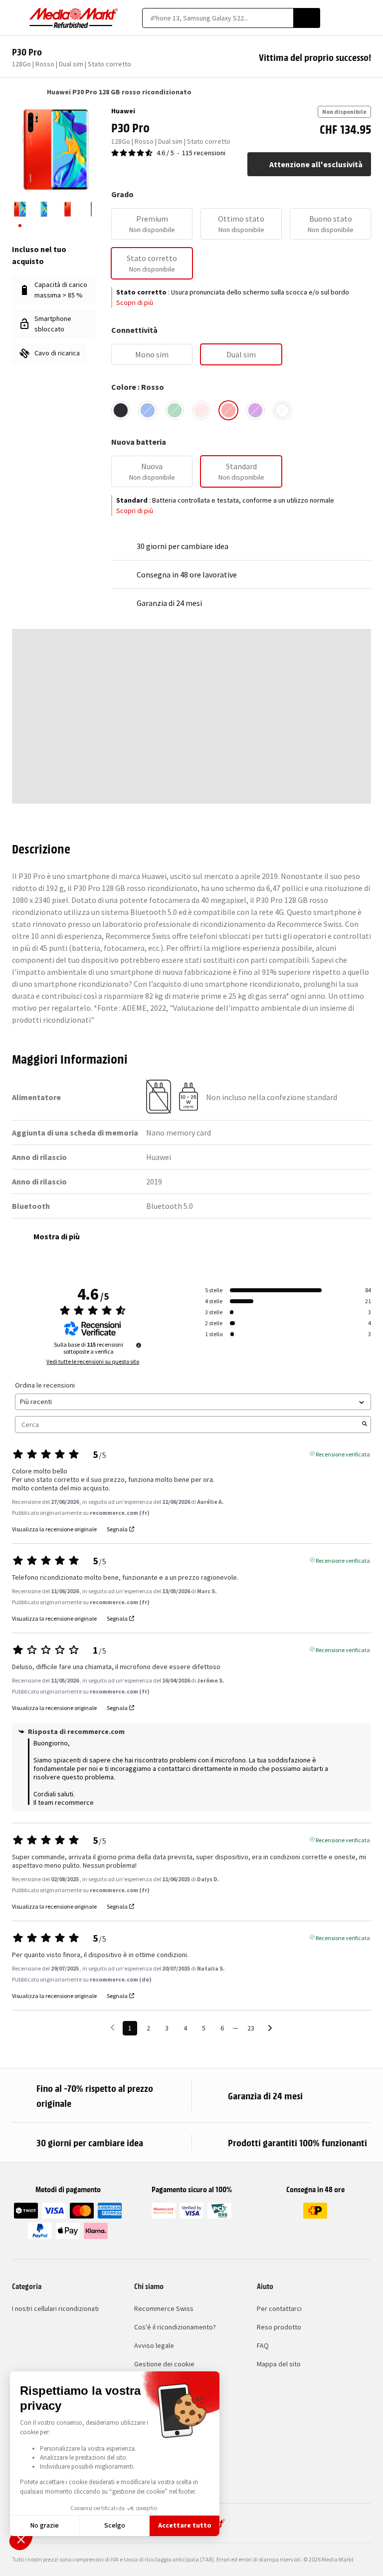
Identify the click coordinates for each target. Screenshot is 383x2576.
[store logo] (74, 18)
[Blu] (148, 410)
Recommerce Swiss (164, 2308)
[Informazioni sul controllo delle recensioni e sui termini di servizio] (139, 1345)
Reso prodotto (279, 2327)
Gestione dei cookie (164, 2364)
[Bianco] (282, 410)
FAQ (263, 2345)
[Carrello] (366, 18)
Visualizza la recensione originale (54, 1529)
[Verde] (175, 410)
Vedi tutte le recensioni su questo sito (93, 1362)
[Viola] (255, 410)
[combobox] (218, 18)
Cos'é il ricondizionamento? (175, 2327)
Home (17, 92)
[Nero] (121, 410)
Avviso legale (154, 2345)
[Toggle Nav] (17, 18)
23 (251, 2028)
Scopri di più (135, 302)
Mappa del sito (279, 2364)
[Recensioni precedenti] (112, 2027)
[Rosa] (201, 410)
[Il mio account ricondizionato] (349, 18)
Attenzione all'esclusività (316, 164)
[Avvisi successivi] (270, 2029)
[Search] (307, 18)
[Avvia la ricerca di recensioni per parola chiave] (365, 1425)
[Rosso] (228, 410)
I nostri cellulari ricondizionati (55, 2308)
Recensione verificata (343, 1453)
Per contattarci (279, 2308)
